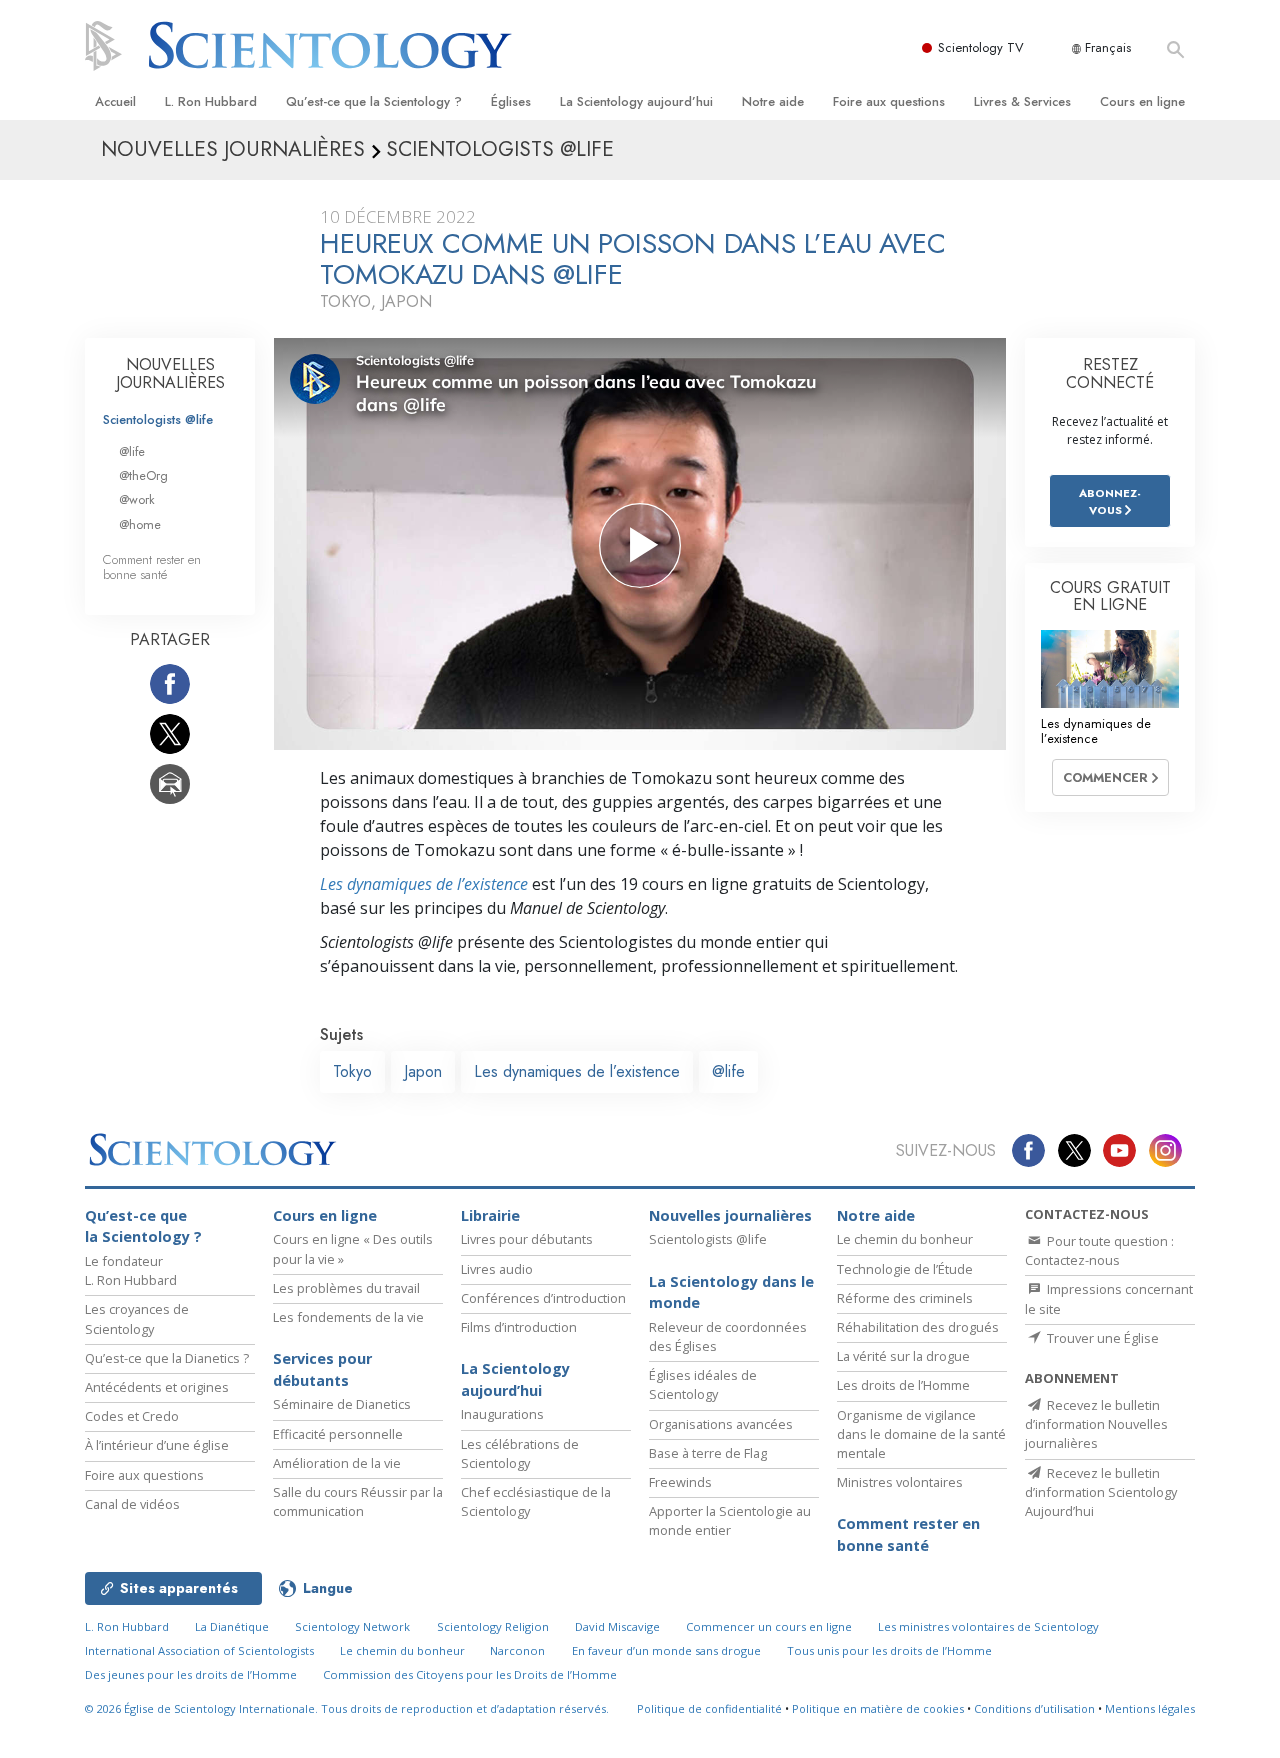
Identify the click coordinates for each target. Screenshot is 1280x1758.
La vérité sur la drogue (903, 1356)
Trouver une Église (1101, 1338)
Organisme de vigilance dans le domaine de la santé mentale (921, 1434)
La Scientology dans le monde (731, 1292)
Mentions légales (1150, 1708)
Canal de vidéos (132, 1504)
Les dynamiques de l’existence (424, 884)
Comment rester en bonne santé (152, 567)
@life (728, 1071)
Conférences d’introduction (543, 1298)
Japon (423, 1071)
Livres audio (497, 1269)
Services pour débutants (322, 1369)
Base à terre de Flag (708, 1453)
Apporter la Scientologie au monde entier (730, 1520)
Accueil (115, 101)
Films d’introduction (519, 1327)
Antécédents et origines (157, 1387)
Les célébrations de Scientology (520, 1453)
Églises (511, 101)
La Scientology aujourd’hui (636, 101)
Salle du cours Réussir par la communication (358, 1501)
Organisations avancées (721, 1424)
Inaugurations (502, 1414)
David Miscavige (617, 1626)
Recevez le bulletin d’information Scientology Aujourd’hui (1101, 1492)
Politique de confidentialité (709, 1708)
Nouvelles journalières (730, 1215)
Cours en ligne (1142, 101)
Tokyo (352, 1071)
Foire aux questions (889, 101)
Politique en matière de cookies (878, 1708)
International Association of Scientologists (199, 1650)
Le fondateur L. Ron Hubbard (131, 1270)
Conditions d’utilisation (1034, 1708)
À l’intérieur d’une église (157, 1445)
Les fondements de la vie (348, 1317)
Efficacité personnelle (338, 1434)
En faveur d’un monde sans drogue (666, 1650)
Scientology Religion (493, 1626)
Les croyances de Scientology (137, 1318)
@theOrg (143, 475)
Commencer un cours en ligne (769, 1626)
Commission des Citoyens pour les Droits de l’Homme (470, 1674)
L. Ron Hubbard (211, 101)
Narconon (517, 1650)
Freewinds (680, 1482)
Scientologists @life (158, 419)
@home (140, 524)
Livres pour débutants (527, 1239)
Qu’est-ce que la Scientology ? (374, 101)
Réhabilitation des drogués (918, 1327)
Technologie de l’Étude (905, 1269)
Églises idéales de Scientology (703, 1384)
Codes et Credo (132, 1416)
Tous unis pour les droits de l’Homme (889, 1650)
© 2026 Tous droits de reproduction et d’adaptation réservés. (347, 1708)
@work (137, 499)
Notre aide (773, 101)
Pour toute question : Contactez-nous (1099, 1250)
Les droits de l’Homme (903, 1385)
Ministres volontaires (900, 1482)
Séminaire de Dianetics (342, 1404)
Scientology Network (352, 1626)
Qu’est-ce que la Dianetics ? (167, 1358)
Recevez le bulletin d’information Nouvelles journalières (1096, 1424)
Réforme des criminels (905, 1298)
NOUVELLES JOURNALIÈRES (170, 373)
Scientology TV (981, 47)
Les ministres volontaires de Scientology (988, 1626)
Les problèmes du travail (346, 1288)
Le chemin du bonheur (905, 1239)
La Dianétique (232, 1626)
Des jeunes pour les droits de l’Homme (191, 1674)
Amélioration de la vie (337, 1463)
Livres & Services (1022, 101)
